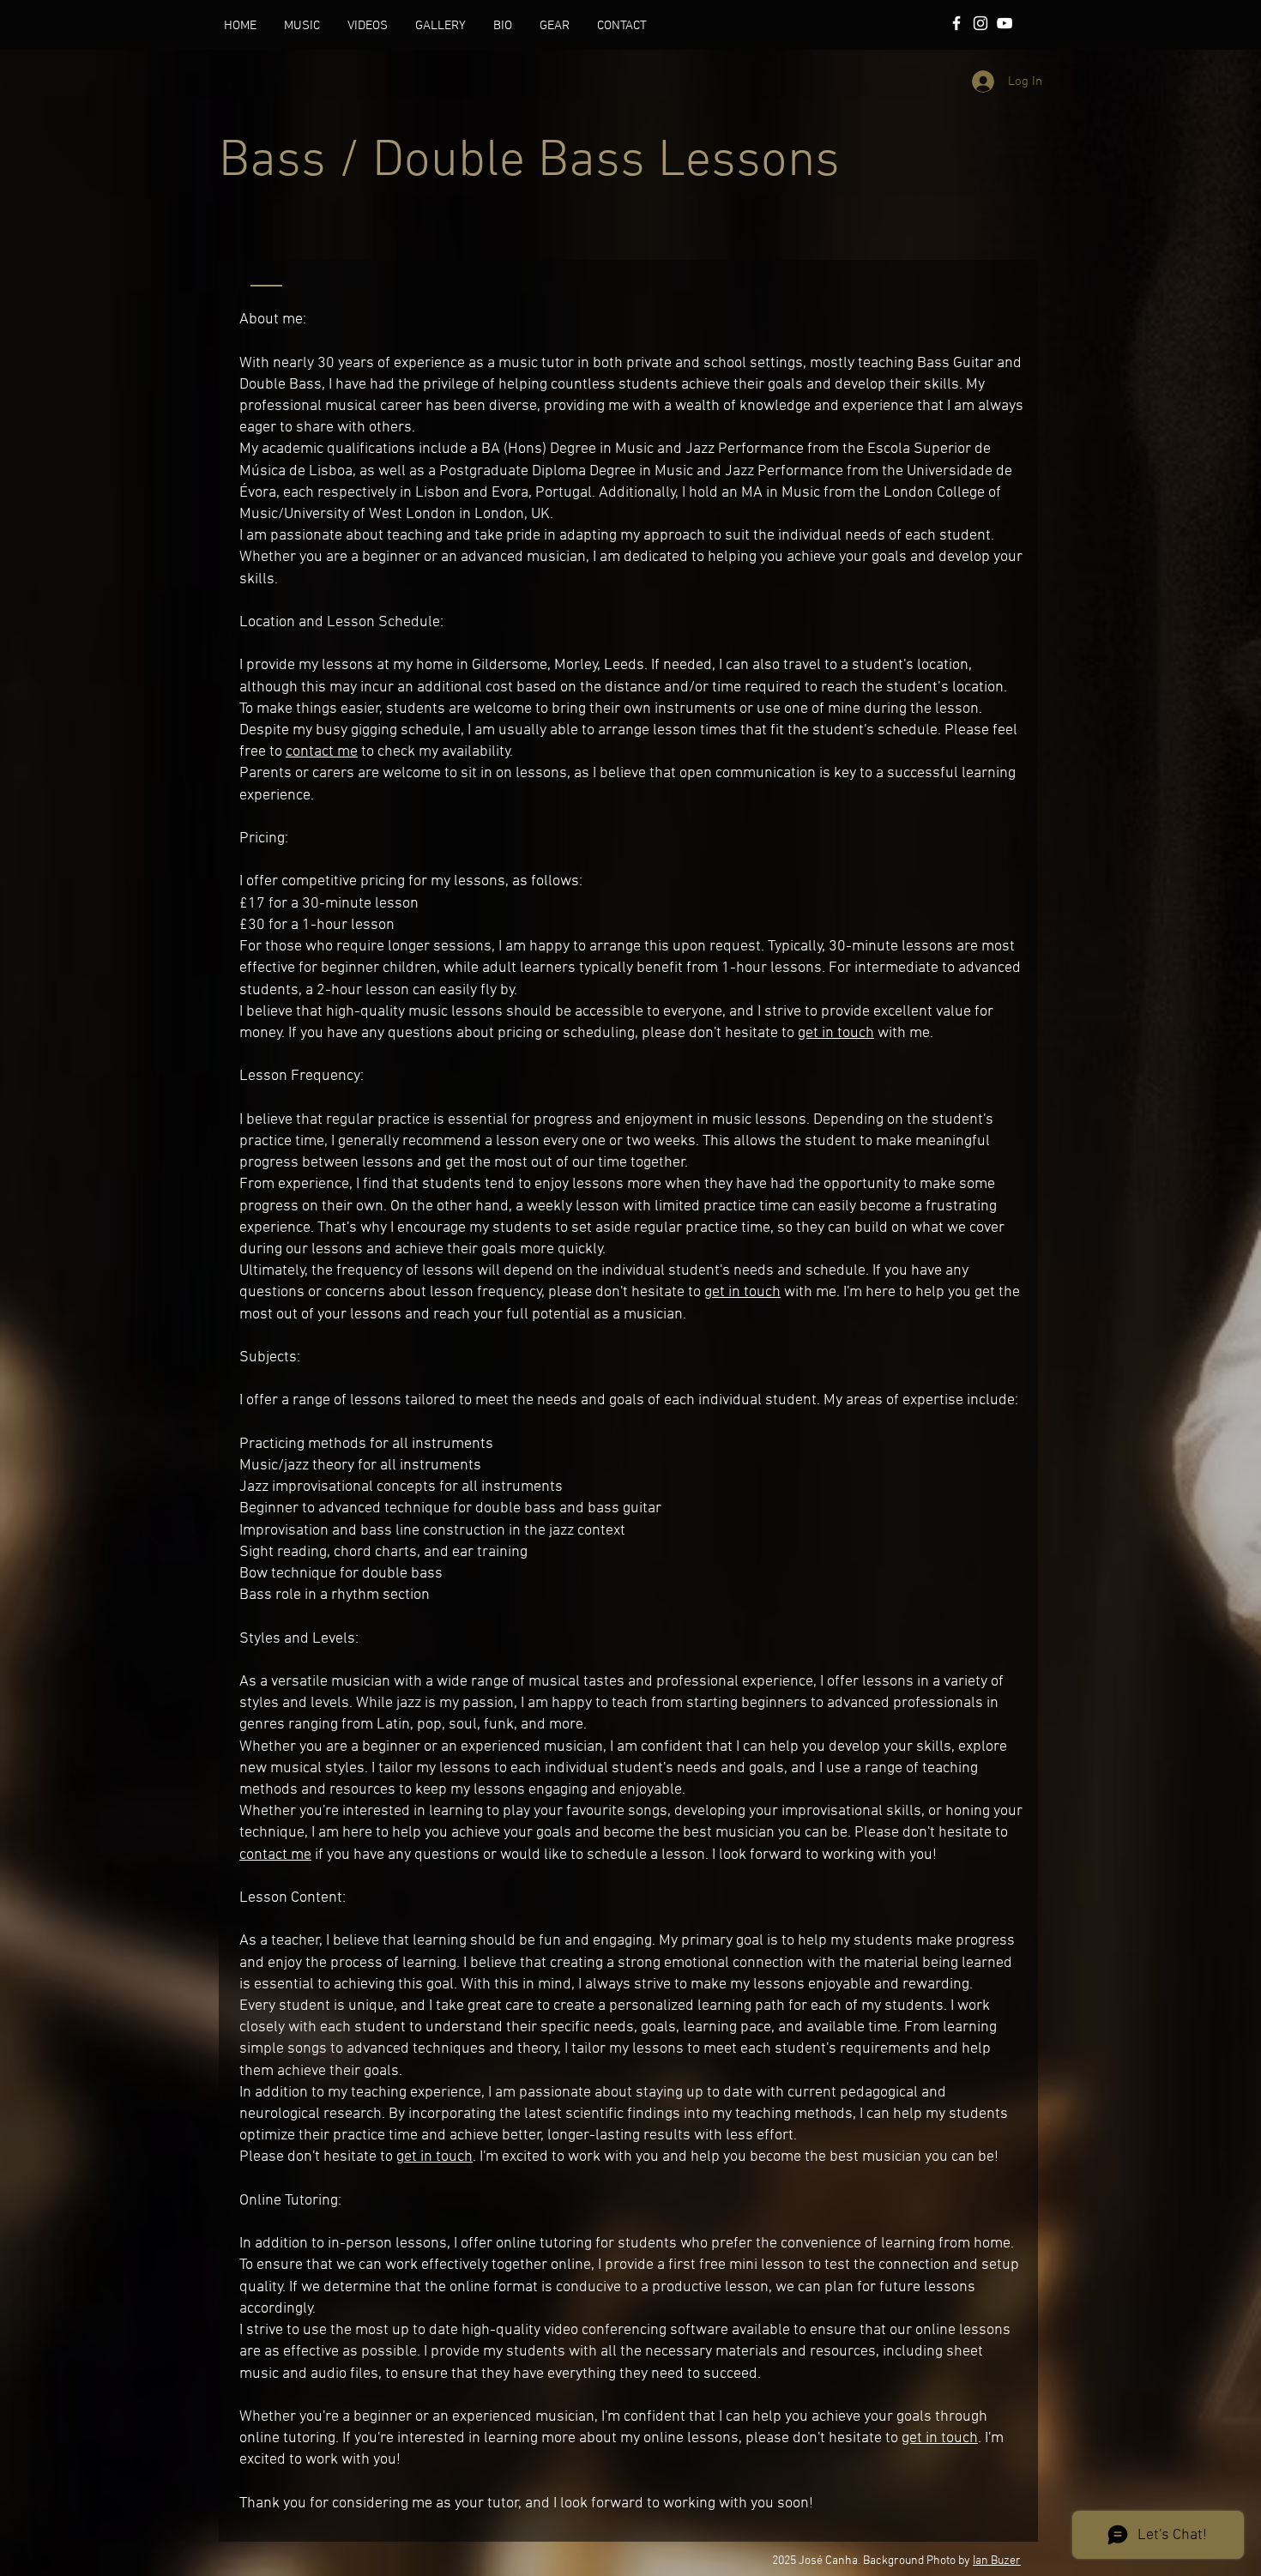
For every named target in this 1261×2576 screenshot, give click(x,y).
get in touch (836, 1033)
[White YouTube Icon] (1005, 23)
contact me (322, 752)
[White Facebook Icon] (956, 23)
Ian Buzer (997, 2561)
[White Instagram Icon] (980, 23)
